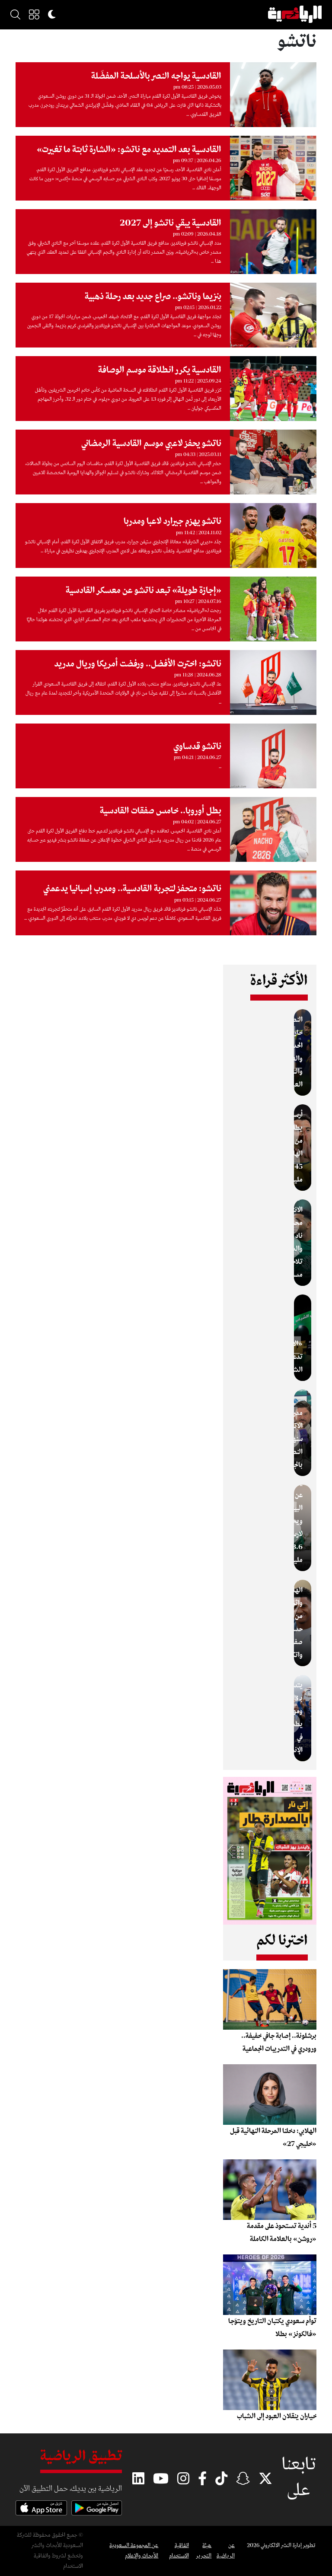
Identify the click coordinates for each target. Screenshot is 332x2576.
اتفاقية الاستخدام (179, 2551)
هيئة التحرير (204, 2551)
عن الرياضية (226, 2551)
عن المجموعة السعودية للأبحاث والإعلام (134, 2551)
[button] (34, 14)
